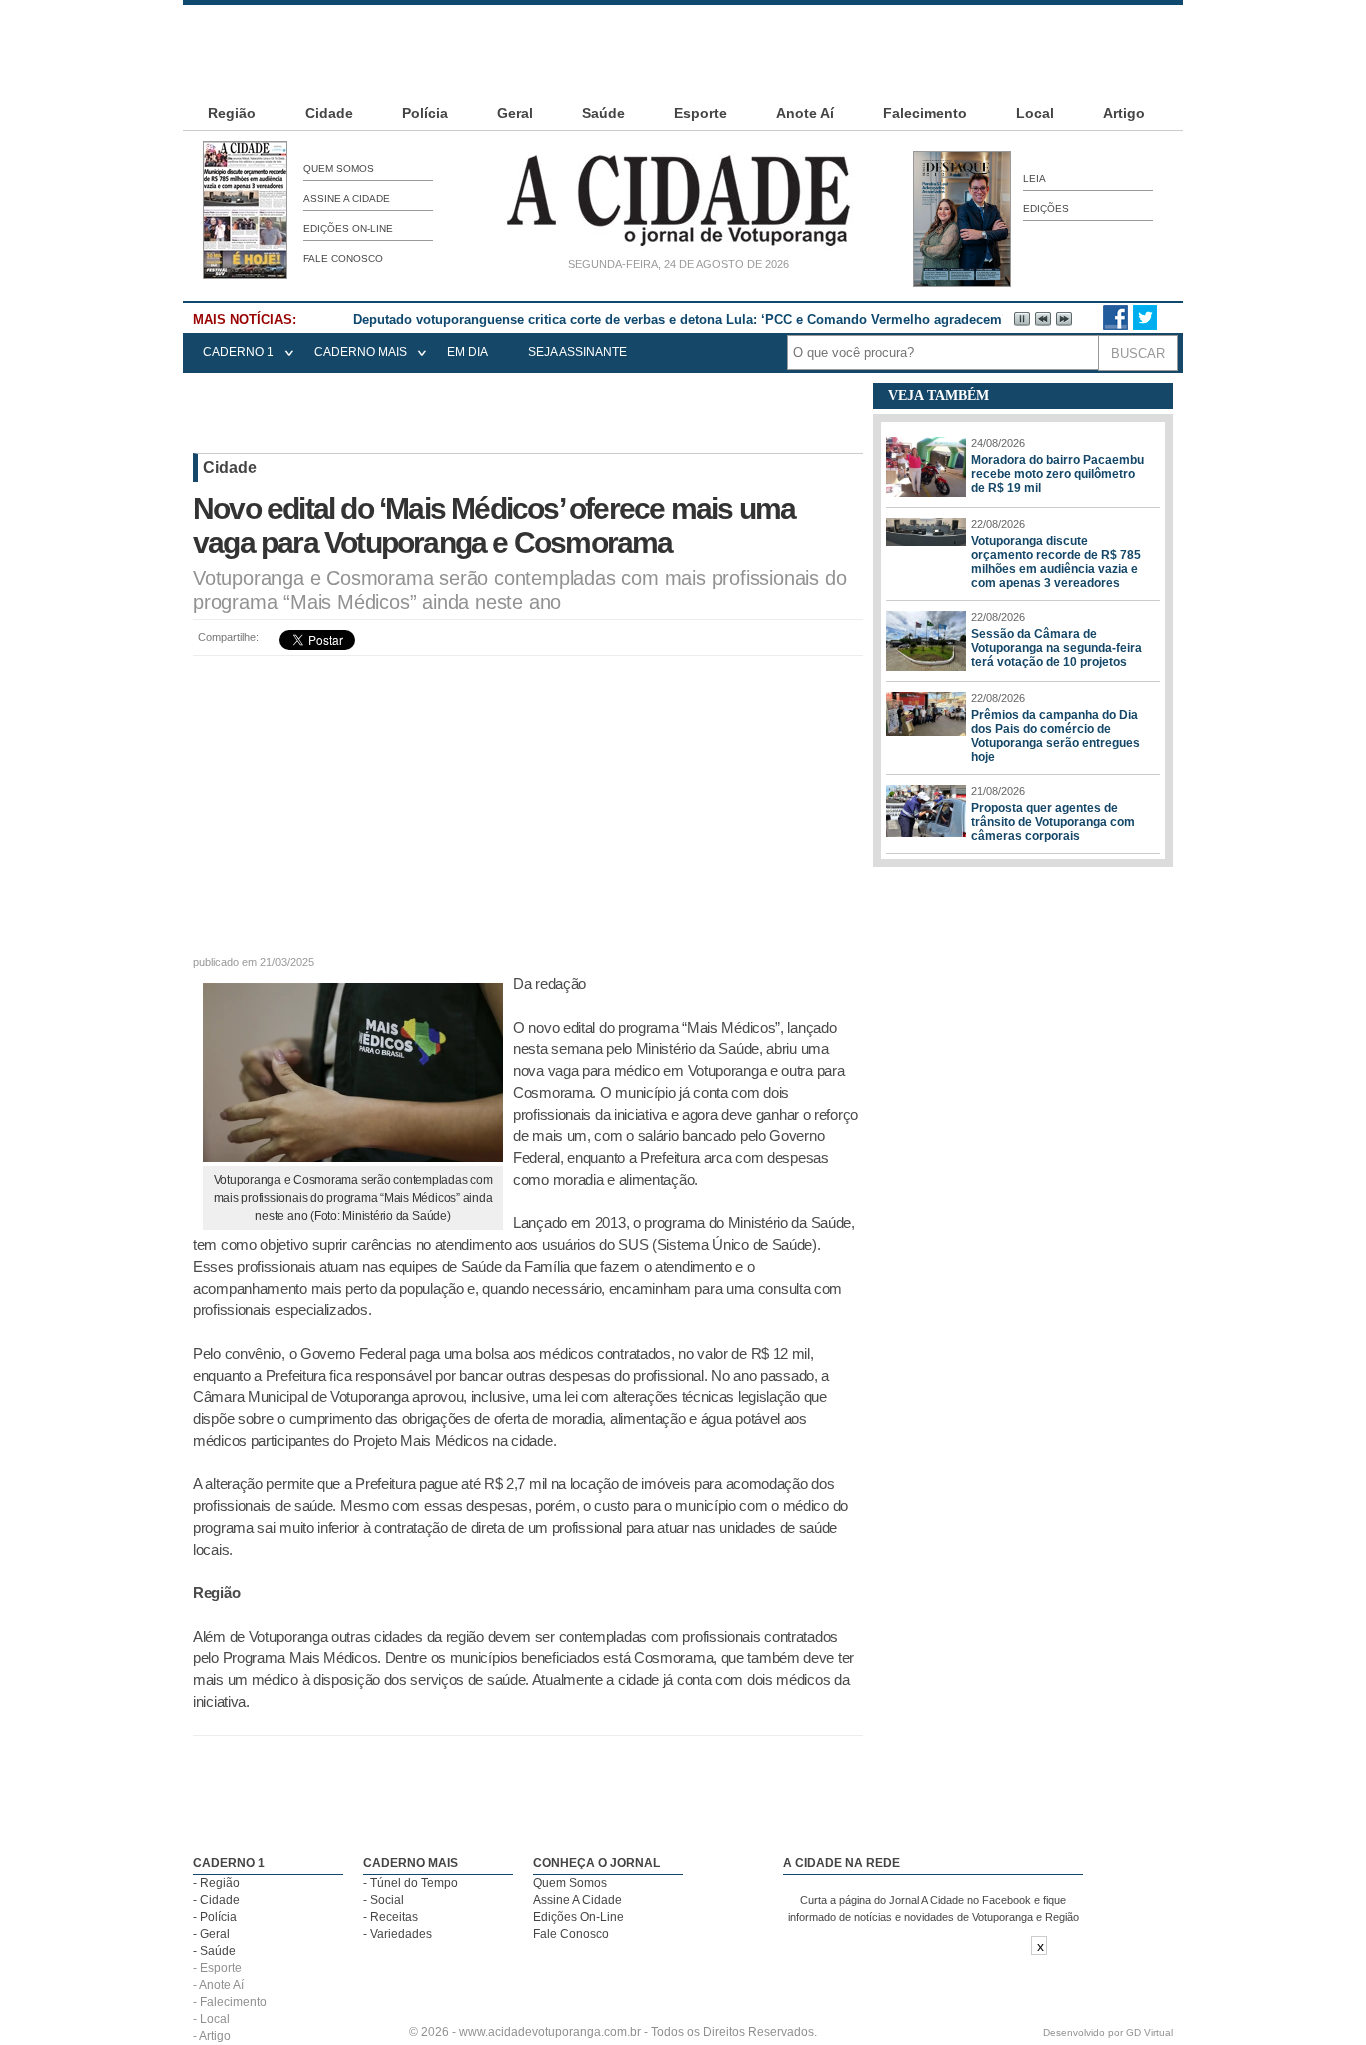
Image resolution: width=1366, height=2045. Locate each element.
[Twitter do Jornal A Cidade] (1145, 326)
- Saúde (214, 1951)
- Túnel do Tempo (410, 1883)
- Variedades (397, 1934)
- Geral (211, 1934)
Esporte (700, 113)
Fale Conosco (343, 258)
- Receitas (390, 1917)
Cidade (329, 113)
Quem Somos (338, 168)
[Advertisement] (683, 50)
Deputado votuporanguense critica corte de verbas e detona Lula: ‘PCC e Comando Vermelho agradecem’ (679, 319)
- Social (383, 1900)
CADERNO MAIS (360, 352)
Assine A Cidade (346, 198)
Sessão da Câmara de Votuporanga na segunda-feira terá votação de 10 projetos (1056, 648)
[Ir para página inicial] (678, 246)
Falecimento (925, 113)
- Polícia (215, 1917)
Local (1035, 113)
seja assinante (577, 352)
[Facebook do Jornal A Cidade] (1115, 326)
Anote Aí (805, 113)
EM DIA (467, 352)
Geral (515, 113)
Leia (1034, 178)
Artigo (1124, 113)
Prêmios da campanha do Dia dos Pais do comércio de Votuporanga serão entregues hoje (1055, 736)
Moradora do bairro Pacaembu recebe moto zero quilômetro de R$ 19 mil (1057, 474)
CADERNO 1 (238, 352)
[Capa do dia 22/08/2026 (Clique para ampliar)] (245, 275)
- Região (216, 1883)
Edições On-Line (348, 228)
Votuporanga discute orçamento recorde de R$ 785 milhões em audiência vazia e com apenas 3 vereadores (1056, 562)
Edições (1046, 208)
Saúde (603, 113)
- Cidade (216, 1900)
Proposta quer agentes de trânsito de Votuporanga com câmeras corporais (1053, 822)
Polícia (425, 113)
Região (232, 113)
